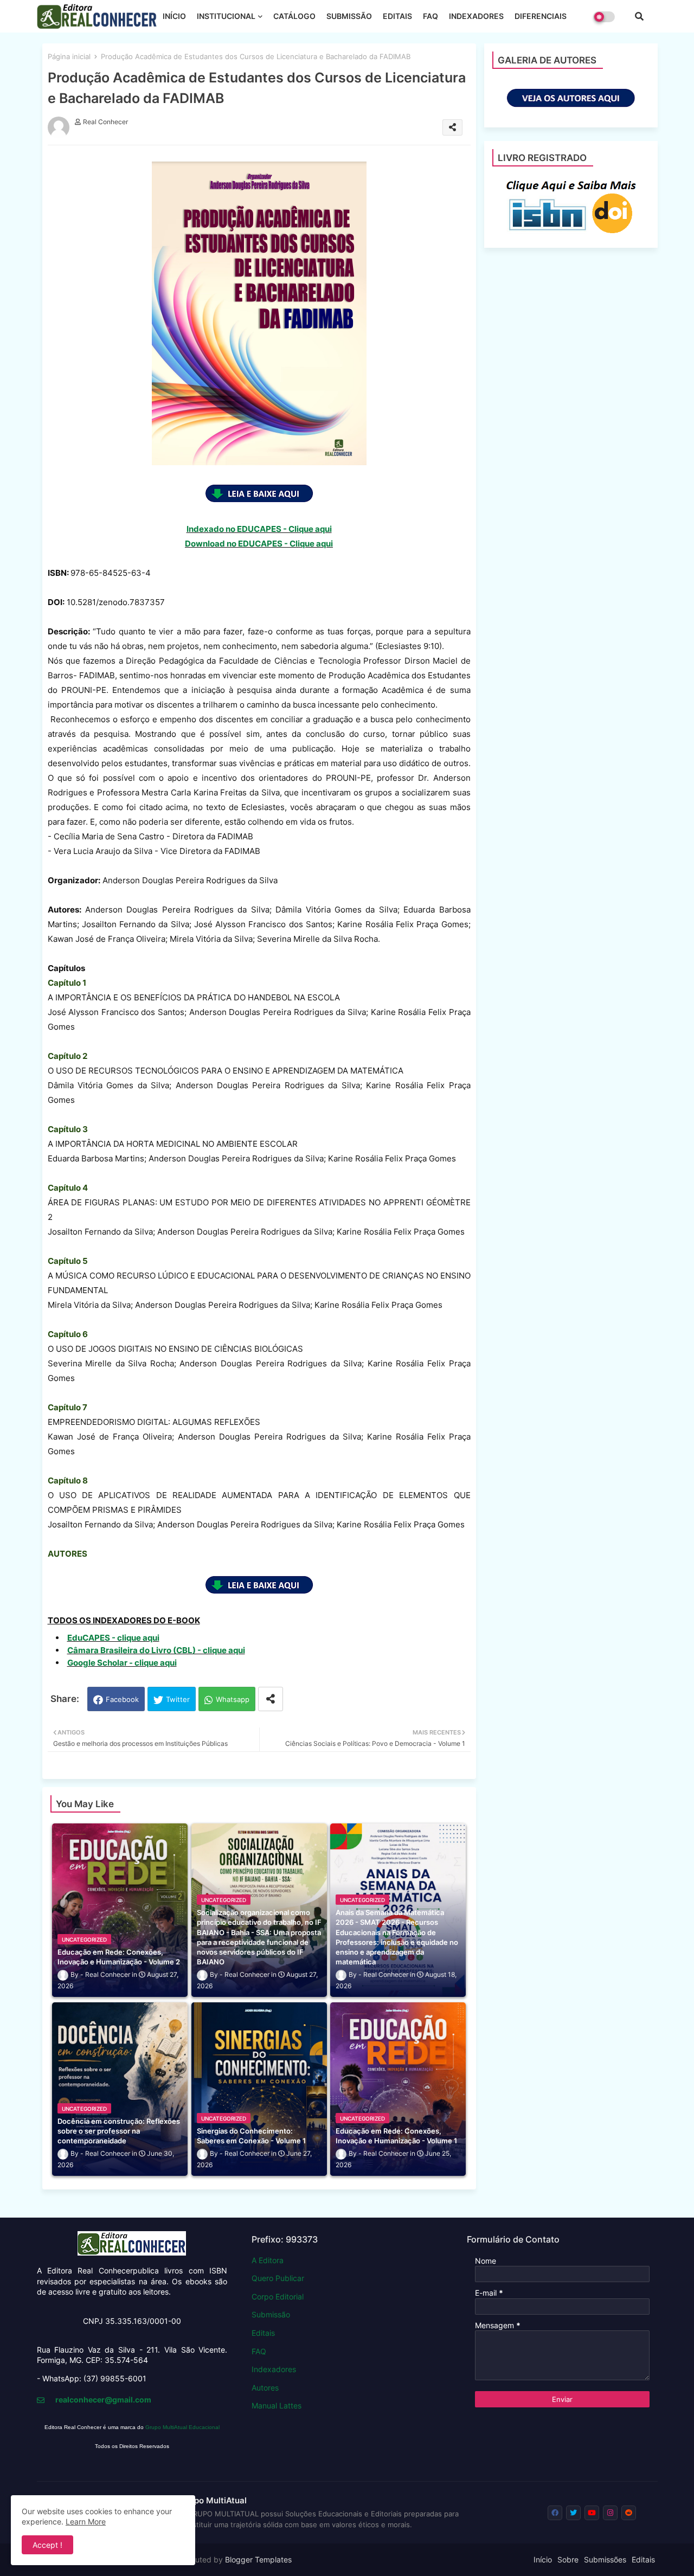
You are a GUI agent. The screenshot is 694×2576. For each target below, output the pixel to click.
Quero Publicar (278, 2278)
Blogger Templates (258, 2559)
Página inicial (69, 56)
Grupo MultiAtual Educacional (182, 2427)
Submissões (605, 2559)
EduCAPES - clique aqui (113, 1638)
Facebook (122, 1699)
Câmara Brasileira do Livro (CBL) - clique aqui (156, 1650)
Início (543, 2559)
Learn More (86, 2522)
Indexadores (274, 2369)
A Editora (268, 2260)
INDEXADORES (476, 16)
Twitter (178, 1699)
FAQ (430, 16)
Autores (265, 2388)
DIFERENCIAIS (541, 16)
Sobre (568, 2559)
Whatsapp (233, 1699)
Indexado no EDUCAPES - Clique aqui (259, 529)
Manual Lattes (277, 2405)
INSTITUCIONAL (226, 16)
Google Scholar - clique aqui (122, 1663)
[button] (639, 16)
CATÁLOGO (294, 16)
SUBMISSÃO (349, 16)
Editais (263, 2333)
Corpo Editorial (278, 2296)
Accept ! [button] (47, 2545)
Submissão (271, 2314)
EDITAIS (397, 16)
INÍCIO (174, 16)
